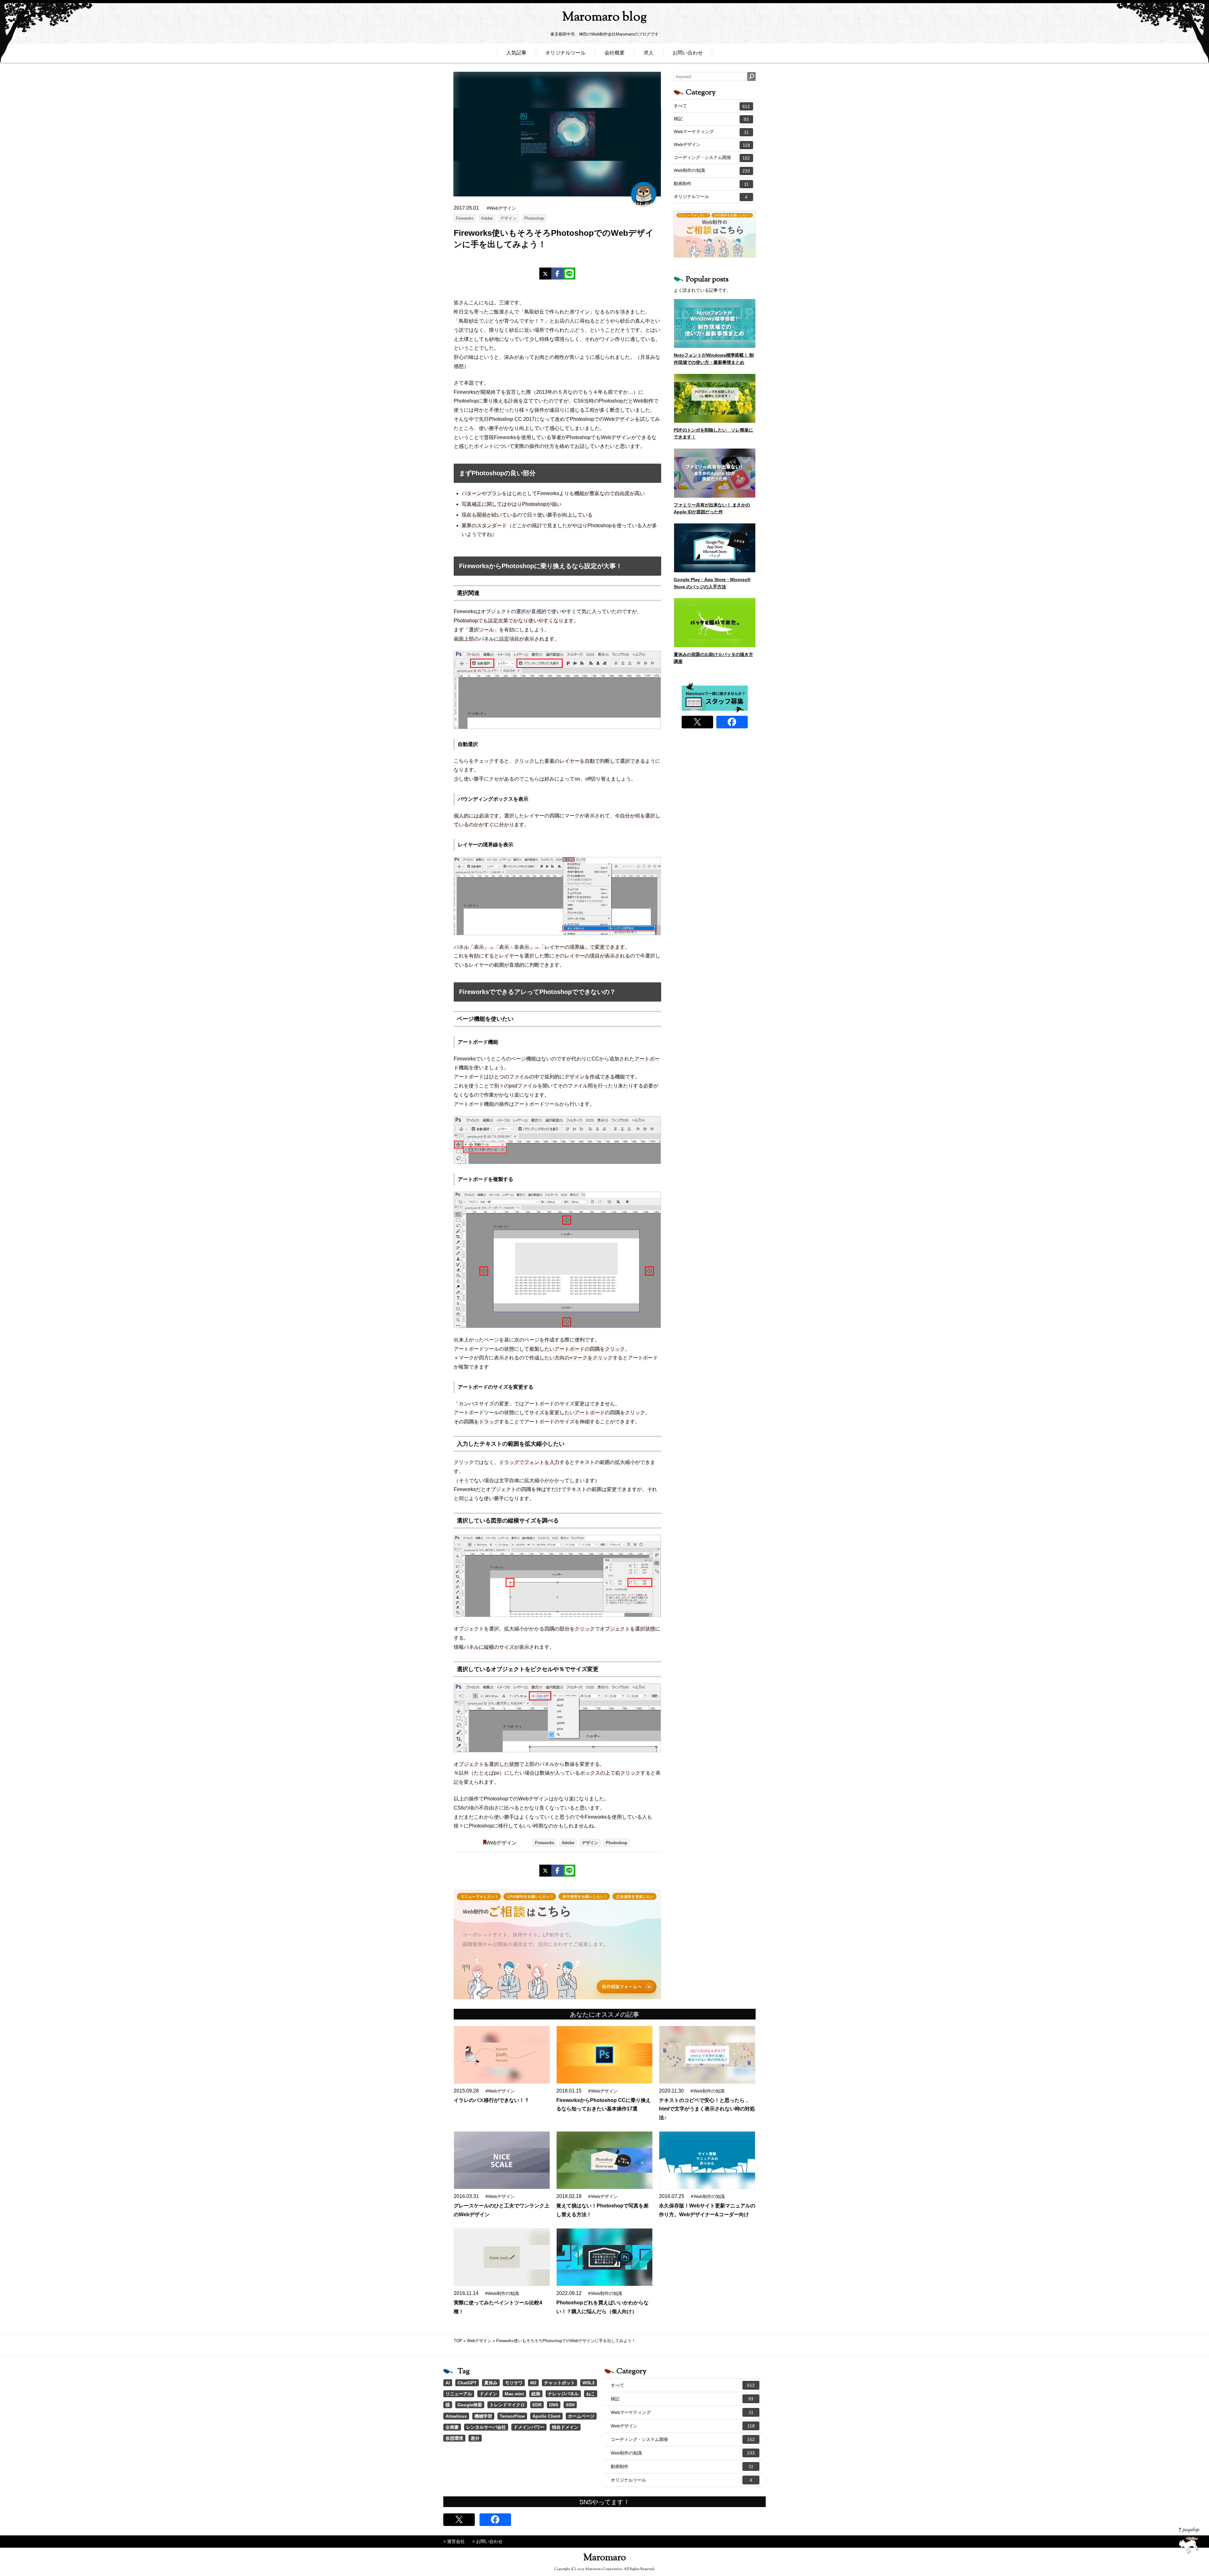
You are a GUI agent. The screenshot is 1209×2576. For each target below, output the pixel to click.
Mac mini (514, 2394)
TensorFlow (512, 2416)
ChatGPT (467, 2383)
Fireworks (465, 218)
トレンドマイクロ (507, 2405)
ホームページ (581, 2416)
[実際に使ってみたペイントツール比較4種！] (502, 2257)
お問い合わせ (688, 53)
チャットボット (559, 2383)
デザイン (508, 218)
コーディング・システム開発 (712, 158)
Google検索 (470, 2405)
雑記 (711, 119)
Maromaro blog (604, 17)
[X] (545, 274)
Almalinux (456, 2416)
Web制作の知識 (712, 171)
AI (448, 2383)
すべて (712, 106)
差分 (475, 2438)
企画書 (452, 2427)
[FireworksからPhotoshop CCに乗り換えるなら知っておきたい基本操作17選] (604, 2055)
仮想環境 (454, 2438)
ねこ (591, 2394)
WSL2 (589, 2383)
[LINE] (569, 274)
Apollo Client (546, 2416)
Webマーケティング (711, 132)
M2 (533, 2383)
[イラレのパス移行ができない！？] (502, 2055)
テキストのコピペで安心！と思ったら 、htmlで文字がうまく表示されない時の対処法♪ (707, 2109)
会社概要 (615, 53)
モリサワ (514, 2383)
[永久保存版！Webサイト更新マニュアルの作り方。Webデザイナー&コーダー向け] (707, 2160)
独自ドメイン (565, 2427)
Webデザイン (501, 1843)
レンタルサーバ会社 (486, 2427)
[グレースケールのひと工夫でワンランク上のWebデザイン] (502, 2160)
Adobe (487, 218)
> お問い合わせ (487, 2541)
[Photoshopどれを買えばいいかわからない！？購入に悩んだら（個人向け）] (604, 2257)
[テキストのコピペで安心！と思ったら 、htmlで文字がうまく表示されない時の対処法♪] (707, 2055)
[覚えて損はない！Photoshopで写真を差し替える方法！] (604, 2160)
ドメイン (488, 2394)
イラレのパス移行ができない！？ (491, 2100)
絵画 (536, 2394)
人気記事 (516, 53)
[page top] (1189, 2541)
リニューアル (459, 2394)
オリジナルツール (565, 53)
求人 (649, 53)
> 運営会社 (454, 2541)
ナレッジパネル (563, 2394)
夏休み (491, 2383)
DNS (554, 2405)
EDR (537, 2405)
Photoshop (534, 218)
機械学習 (483, 2416)
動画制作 (711, 184)
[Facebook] (557, 274)
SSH (570, 2405)
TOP (458, 2341)
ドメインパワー (529, 2427)
